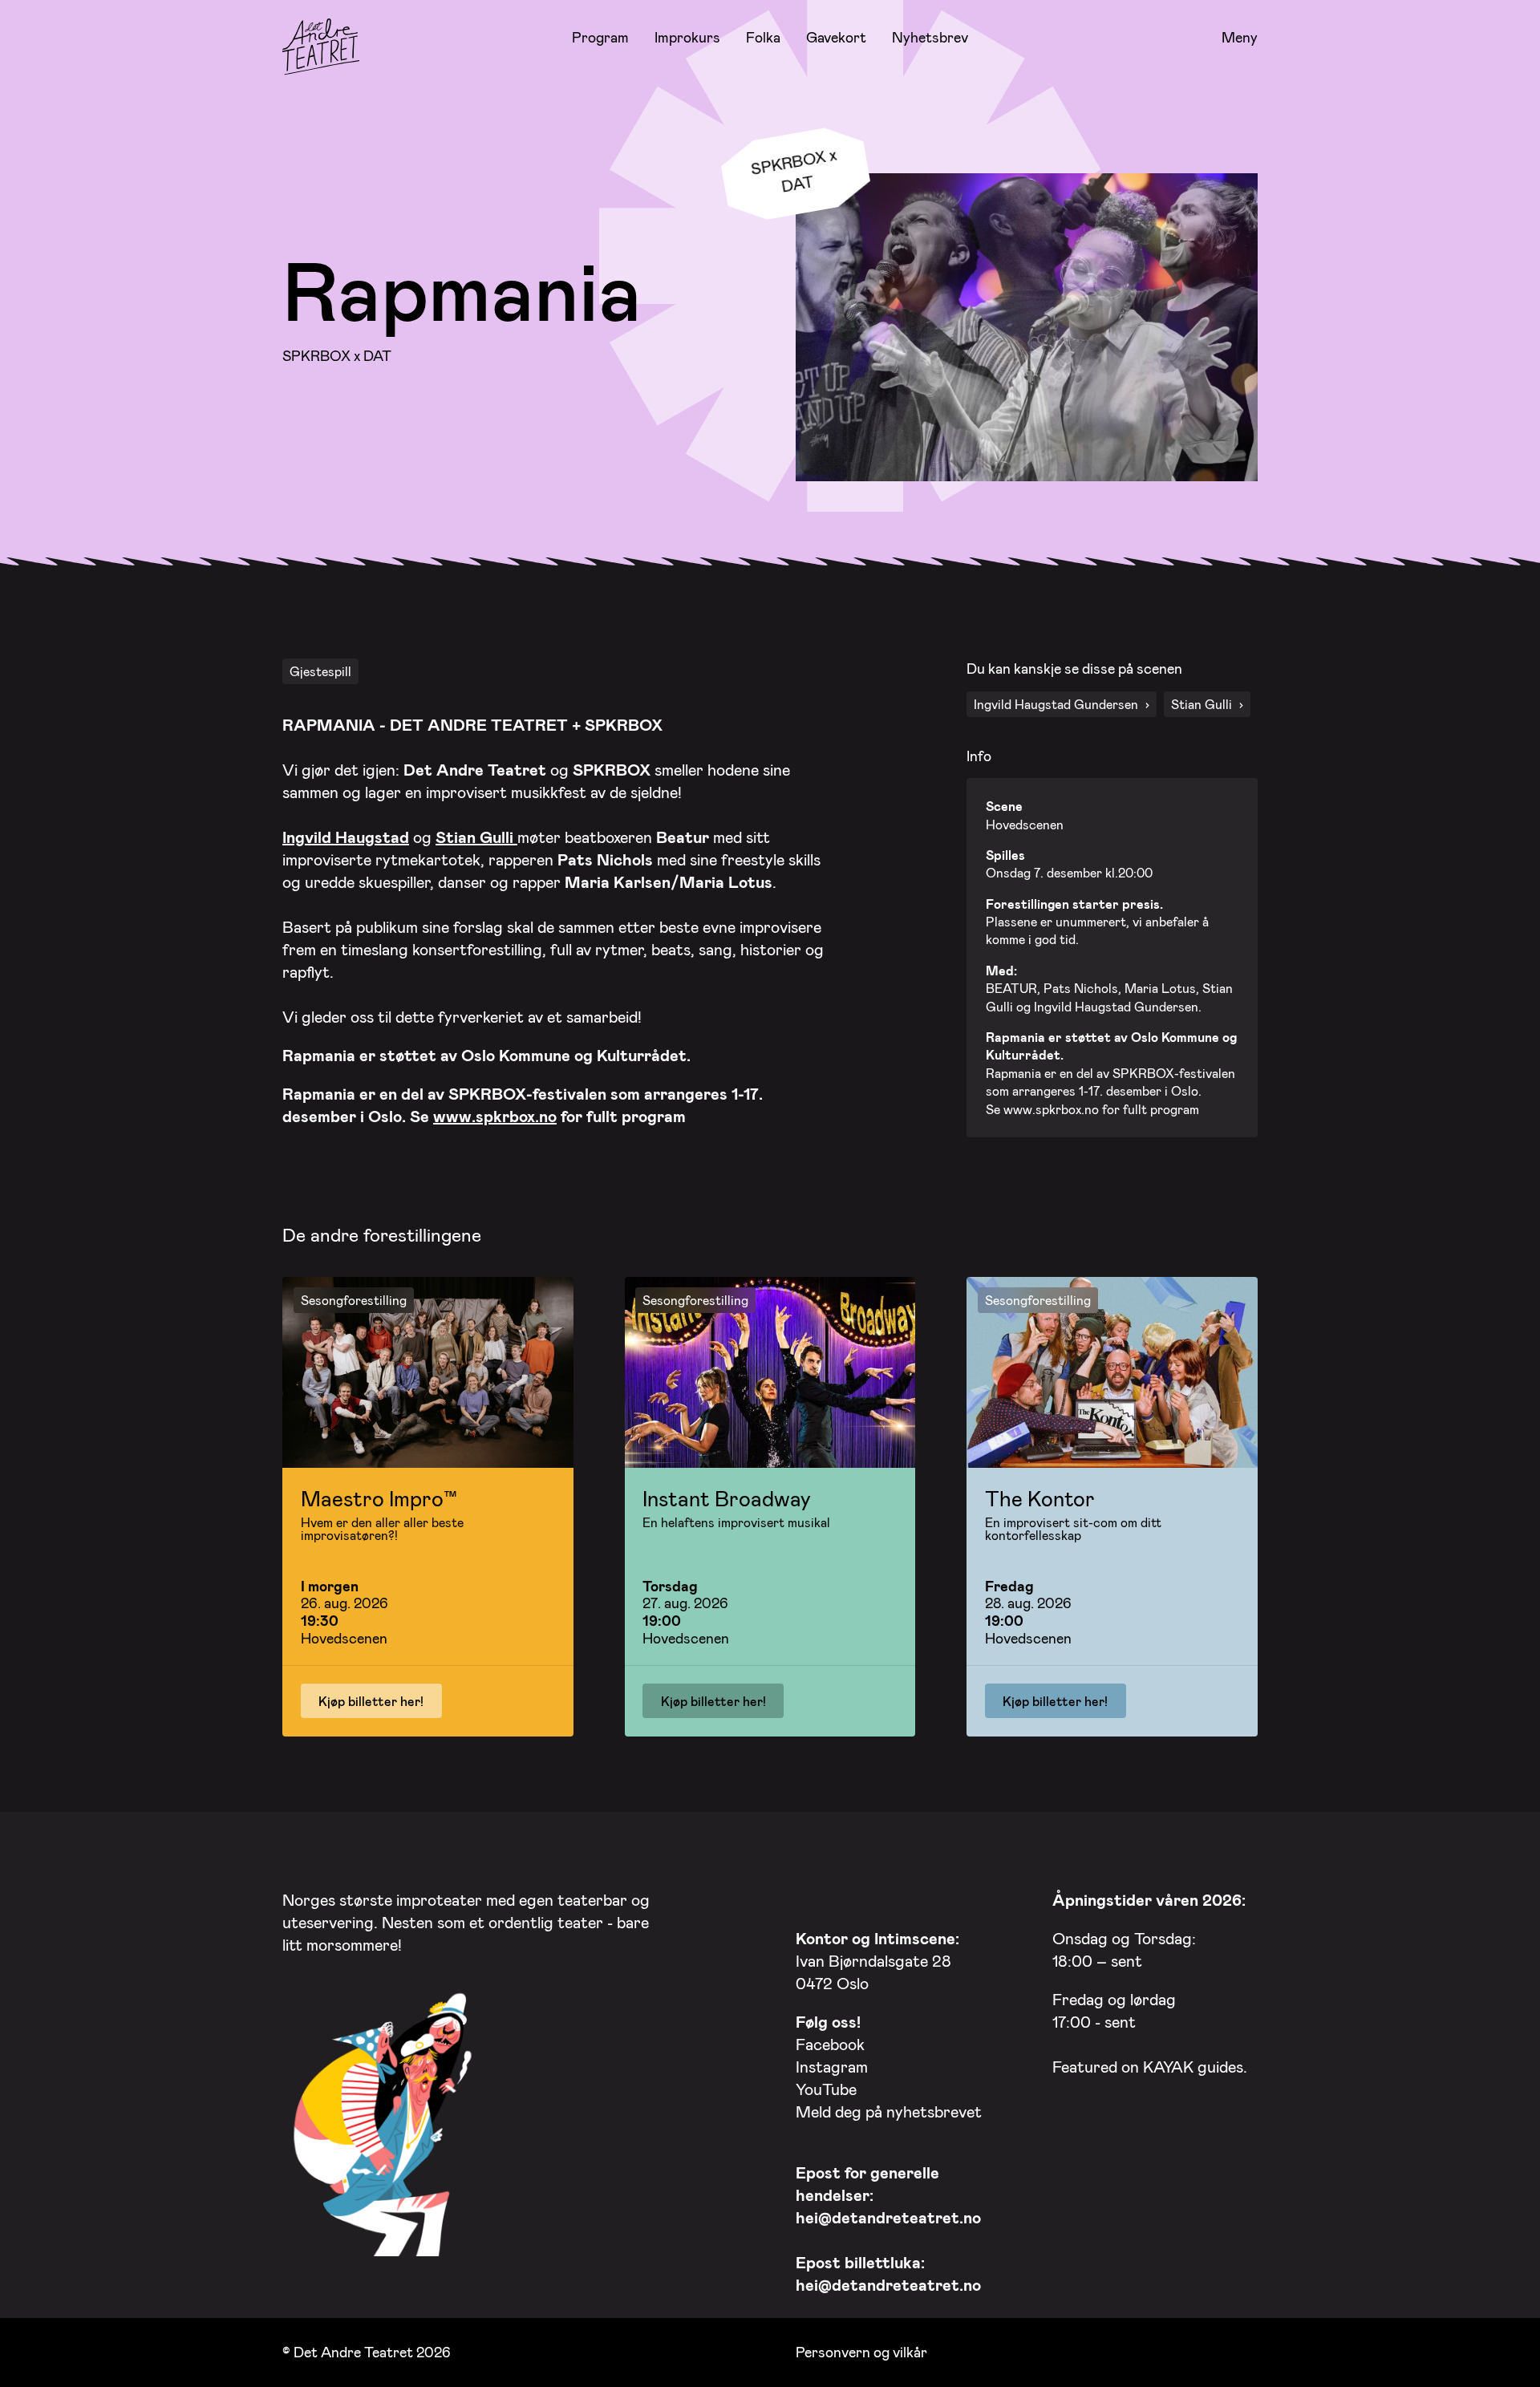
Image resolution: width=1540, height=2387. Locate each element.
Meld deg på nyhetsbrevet (889, 2111)
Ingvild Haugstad (346, 837)
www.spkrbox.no (495, 1116)
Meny (1240, 38)
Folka (763, 37)
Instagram (832, 2066)
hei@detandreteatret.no (888, 2217)
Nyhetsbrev (930, 37)
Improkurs (687, 37)
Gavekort (836, 37)
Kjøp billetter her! (371, 1701)
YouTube (826, 2089)
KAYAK (1168, 2066)
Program (600, 37)
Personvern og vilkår (861, 2352)
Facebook (830, 2044)
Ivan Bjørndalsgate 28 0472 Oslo (877, 1960)
